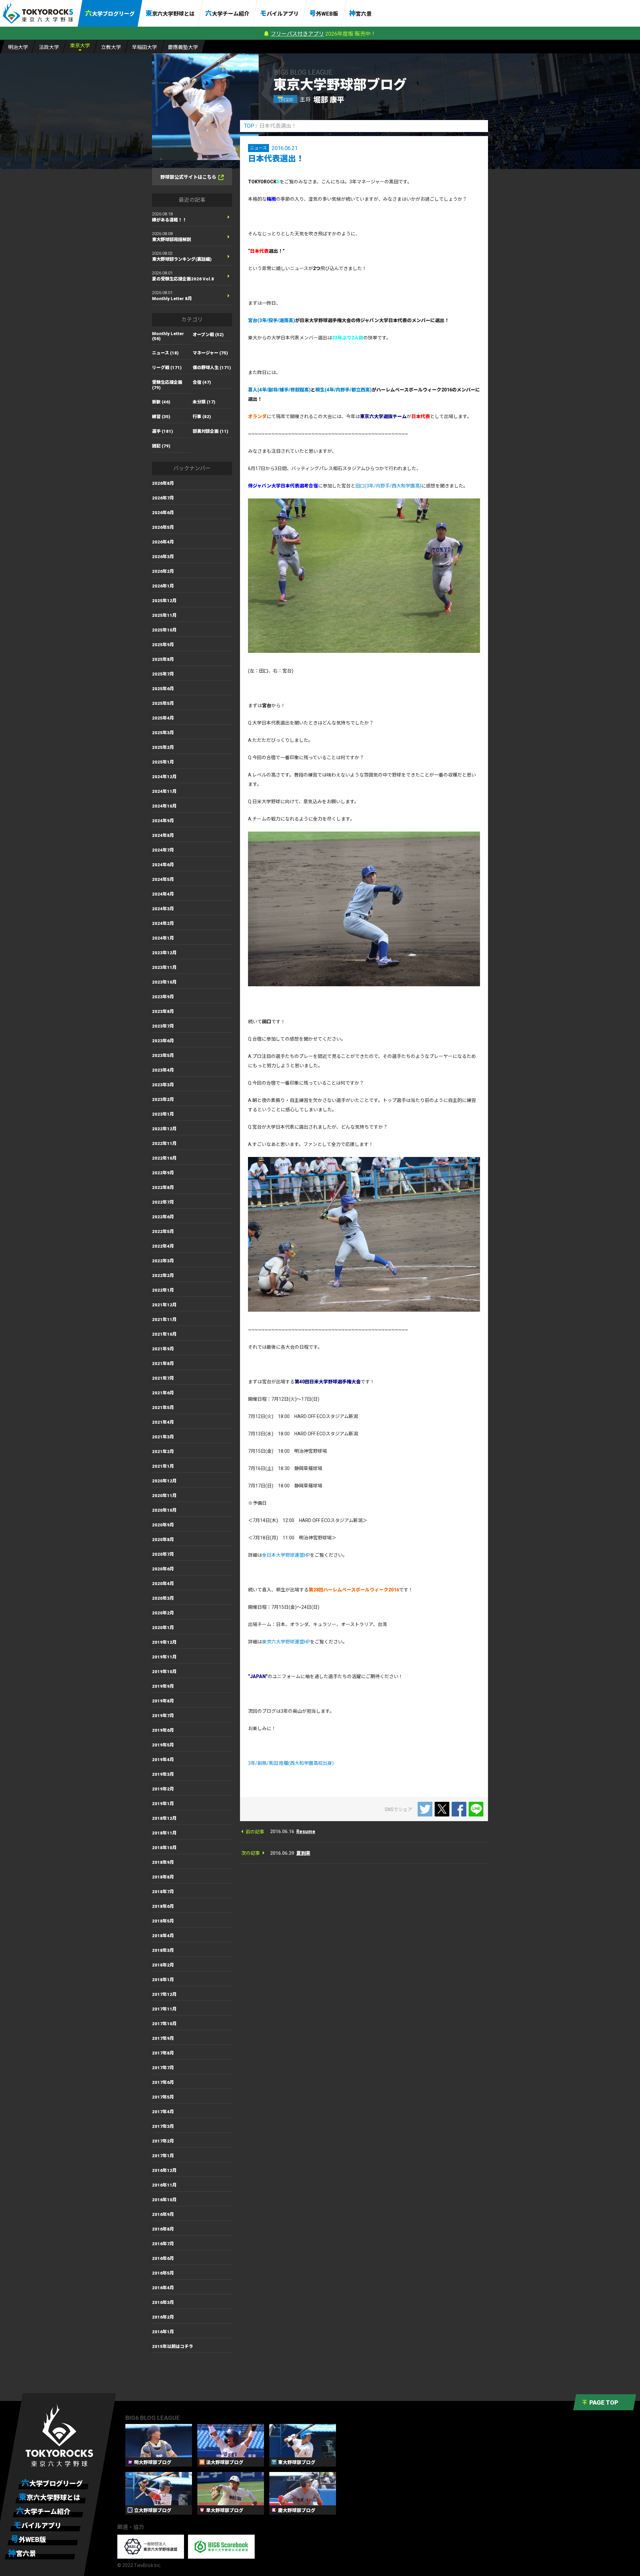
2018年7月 (163, 1892)
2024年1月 (163, 938)
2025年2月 (163, 747)
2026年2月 (163, 571)
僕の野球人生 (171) (212, 368)
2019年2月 (163, 1789)
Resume (306, 1831)
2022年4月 (163, 1246)
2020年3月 (163, 1598)
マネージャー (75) (210, 353)
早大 (144, 47)
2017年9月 (163, 2038)
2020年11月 (164, 1496)
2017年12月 (164, 1994)
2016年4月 (163, 2288)
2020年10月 (164, 1510)
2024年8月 (163, 835)
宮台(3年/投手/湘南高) (271, 320)
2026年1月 (163, 586)
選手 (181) (162, 431)
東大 (80, 46)
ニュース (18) (165, 353)
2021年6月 (163, 1393)
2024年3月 (163, 909)
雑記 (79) (161, 446)
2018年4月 (163, 1936)
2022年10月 (164, 1158)
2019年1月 (163, 1804)
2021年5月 (163, 1408)
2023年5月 (163, 1055)
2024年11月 (164, 791)
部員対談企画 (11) (210, 431)
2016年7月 (163, 2244)
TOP (249, 126)
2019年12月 (164, 1642)
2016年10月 (164, 2200)
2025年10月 (164, 630)
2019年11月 (164, 1657)
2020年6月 (163, 1569)
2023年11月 (164, 967)
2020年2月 (163, 1613)
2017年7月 (163, 2068)
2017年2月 (163, 2141)
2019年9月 (163, 1686)
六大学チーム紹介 (227, 13)
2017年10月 (164, 2024)
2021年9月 (163, 1349)
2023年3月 (163, 1085)
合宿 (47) (202, 382)
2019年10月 (164, 1672)
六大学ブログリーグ (110, 13)
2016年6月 (163, 2258)
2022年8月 (163, 1187)
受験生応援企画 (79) (167, 385)
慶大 (183, 47)
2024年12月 (164, 777)
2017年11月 (164, 2009)
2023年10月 (164, 982)
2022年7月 (163, 1202)
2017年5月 (163, 2097)
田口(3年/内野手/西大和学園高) (388, 486)
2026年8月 (163, 483)
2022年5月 (163, 1231)
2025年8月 (163, 659)
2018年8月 (163, 1877)
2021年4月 (163, 1422)
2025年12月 (164, 601)
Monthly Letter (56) (168, 336)
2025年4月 (163, 718)
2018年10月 (164, 1848)
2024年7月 (163, 850)
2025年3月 (163, 733)
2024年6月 (163, 865)
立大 (111, 47)
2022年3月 (163, 1261)
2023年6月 (163, 1041)
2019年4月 (163, 1760)
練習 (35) (161, 417)
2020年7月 (163, 1554)
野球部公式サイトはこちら (188, 177)
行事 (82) (202, 417)
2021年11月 (164, 1320)
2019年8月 (163, 1701)
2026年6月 (163, 513)
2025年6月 (163, 689)
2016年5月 (163, 2273)
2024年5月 (163, 879)
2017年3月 (163, 2126)
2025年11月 (164, 615)
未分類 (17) (204, 402)
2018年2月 (163, 1965)
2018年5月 (163, 1921)
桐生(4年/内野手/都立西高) (343, 390)
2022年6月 (163, 1217)
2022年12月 (164, 1129)
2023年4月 (163, 1070)
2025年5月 (163, 703)
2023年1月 (163, 1114)
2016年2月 (163, 2317)
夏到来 (303, 1853)
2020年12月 (164, 1481)
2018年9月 (163, 1862)
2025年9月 (163, 645)
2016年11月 (164, 2185)
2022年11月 (164, 1143)
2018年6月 (163, 1906)
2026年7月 (163, 498)
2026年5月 (163, 527)
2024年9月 (163, 821)
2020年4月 (163, 1584)
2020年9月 (163, 1525)
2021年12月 (164, 1305)
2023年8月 (163, 1011)
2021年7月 (163, 1378)
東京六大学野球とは (170, 13)
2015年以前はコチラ (172, 2346)
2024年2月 (163, 923)
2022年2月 (163, 1275)
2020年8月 (163, 1540)
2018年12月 (164, 1818)
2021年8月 (163, 1364)
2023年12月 (164, 953)
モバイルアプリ (279, 13)
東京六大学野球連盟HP (286, 1642)
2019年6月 (163, 1730)
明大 (18, 47)
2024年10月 (164, 806)
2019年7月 (163, 1716)
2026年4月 (163, 542)
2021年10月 (164, 1334)
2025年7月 (163, 674)
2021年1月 (163, 1466)
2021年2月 (163, 1452)
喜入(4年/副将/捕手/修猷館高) (279, 390)
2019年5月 (163, 1745)
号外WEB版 (324, 13)
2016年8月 (163, 2229)
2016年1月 (163, 2332)
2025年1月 (163, 762)
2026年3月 (163, 557)
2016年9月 (163, 2214)
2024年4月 (163, 894)
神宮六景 (360, 13)
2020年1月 (163, 1628)
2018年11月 (164, 1833)
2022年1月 (163, 1290)
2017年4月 (163, 2112)
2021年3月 (163, 1437)
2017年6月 (163, 2082)
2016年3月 (163, 2302)
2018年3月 (163, 1950)
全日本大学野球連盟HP (286, 1555)
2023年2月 (163, 1099)
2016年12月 (164, 2170)
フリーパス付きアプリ (297, 34)
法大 (49, 47)
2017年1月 (163, 2156)
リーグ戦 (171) (167, 368)
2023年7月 (163, 1026)
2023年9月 (163, 997)
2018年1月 (163, 1980)
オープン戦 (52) (208, 335)
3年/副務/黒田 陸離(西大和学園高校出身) (291, 1763)
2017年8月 (163, 2053)
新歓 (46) (161, 402)
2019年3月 (163, 1774)
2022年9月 (163, 1173)
